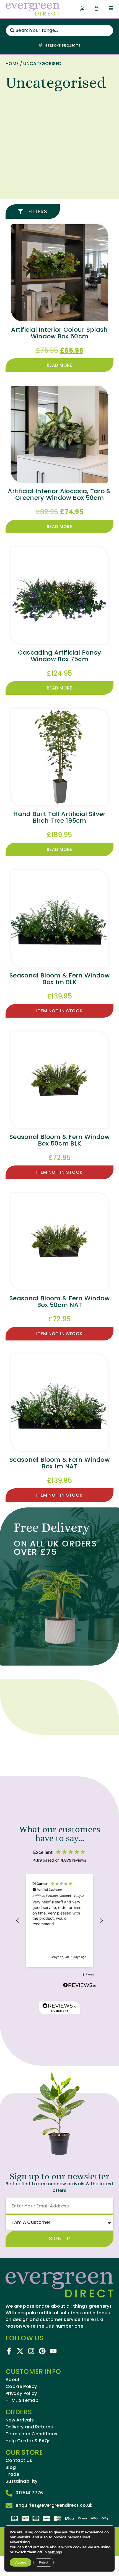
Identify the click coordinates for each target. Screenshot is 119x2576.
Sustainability (21, 2481)
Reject (44, 2562)
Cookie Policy (21, 2387)
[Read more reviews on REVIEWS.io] (79, 1986)
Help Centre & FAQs (28, 2441)
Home (12, 64)
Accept (20, 2562)
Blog (11, 2467)
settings (55, 2552)
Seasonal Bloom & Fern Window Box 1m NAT (59, 1463)
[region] (59, 1921)
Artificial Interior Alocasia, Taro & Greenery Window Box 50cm (59, 494)
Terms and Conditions (31, 2434)
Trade (12, 2474)
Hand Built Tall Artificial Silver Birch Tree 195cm (59, 817)
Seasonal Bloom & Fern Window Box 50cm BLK (59, 1140)
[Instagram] (31, 2351)
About (13, 2380)
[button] (18, 1921)
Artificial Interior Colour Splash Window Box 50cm (59, 333)
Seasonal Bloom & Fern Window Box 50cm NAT (59, 1302)
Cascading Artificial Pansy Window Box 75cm (59, 656)
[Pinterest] (42, 2351)
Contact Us (19, 2461)
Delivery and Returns (29, 2427)
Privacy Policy (21, 2394)
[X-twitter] (20, 2351)
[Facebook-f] (9, 2351)
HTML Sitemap (22, 2400)
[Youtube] (53, 2351)
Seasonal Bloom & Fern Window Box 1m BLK (59, 979)
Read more (59, 365)
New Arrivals (20, 2420)
